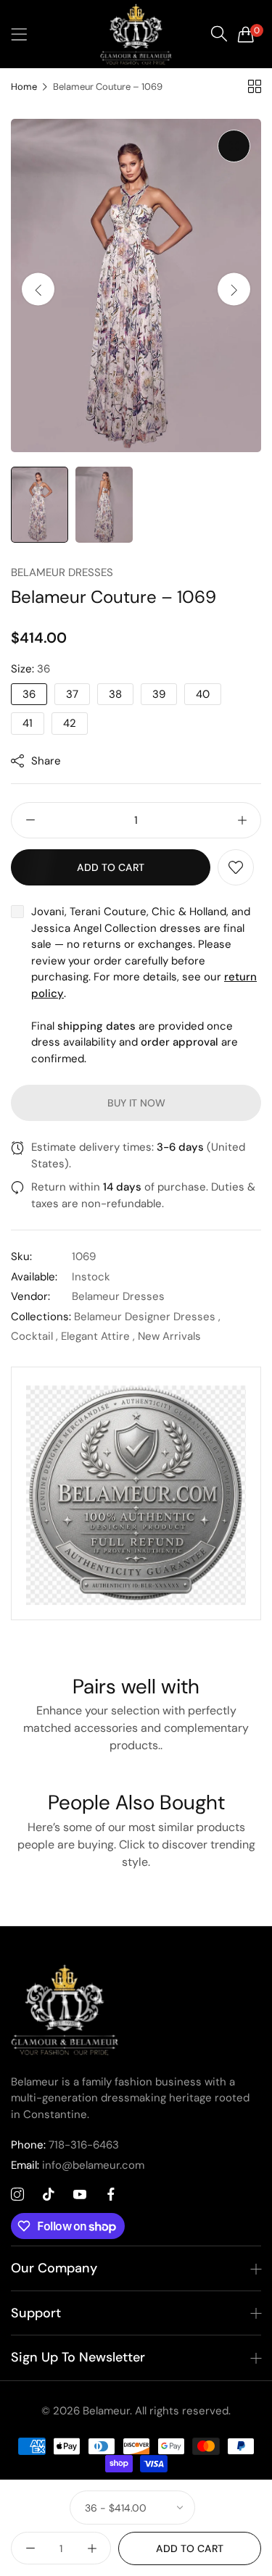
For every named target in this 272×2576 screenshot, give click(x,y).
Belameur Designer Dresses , (147, 1317)
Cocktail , (34, 1336)
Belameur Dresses (62, 572)
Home (24, 87)
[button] (234, 289)
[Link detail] (17, 2195)
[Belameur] (136, 34)
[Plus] (242, 820)
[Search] (219, 34)
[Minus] (30, 820)
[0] (246, 34)
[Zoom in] (234, 146)
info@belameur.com (78, 2165)
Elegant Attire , (98, 1336)
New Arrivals (169, 1336)
